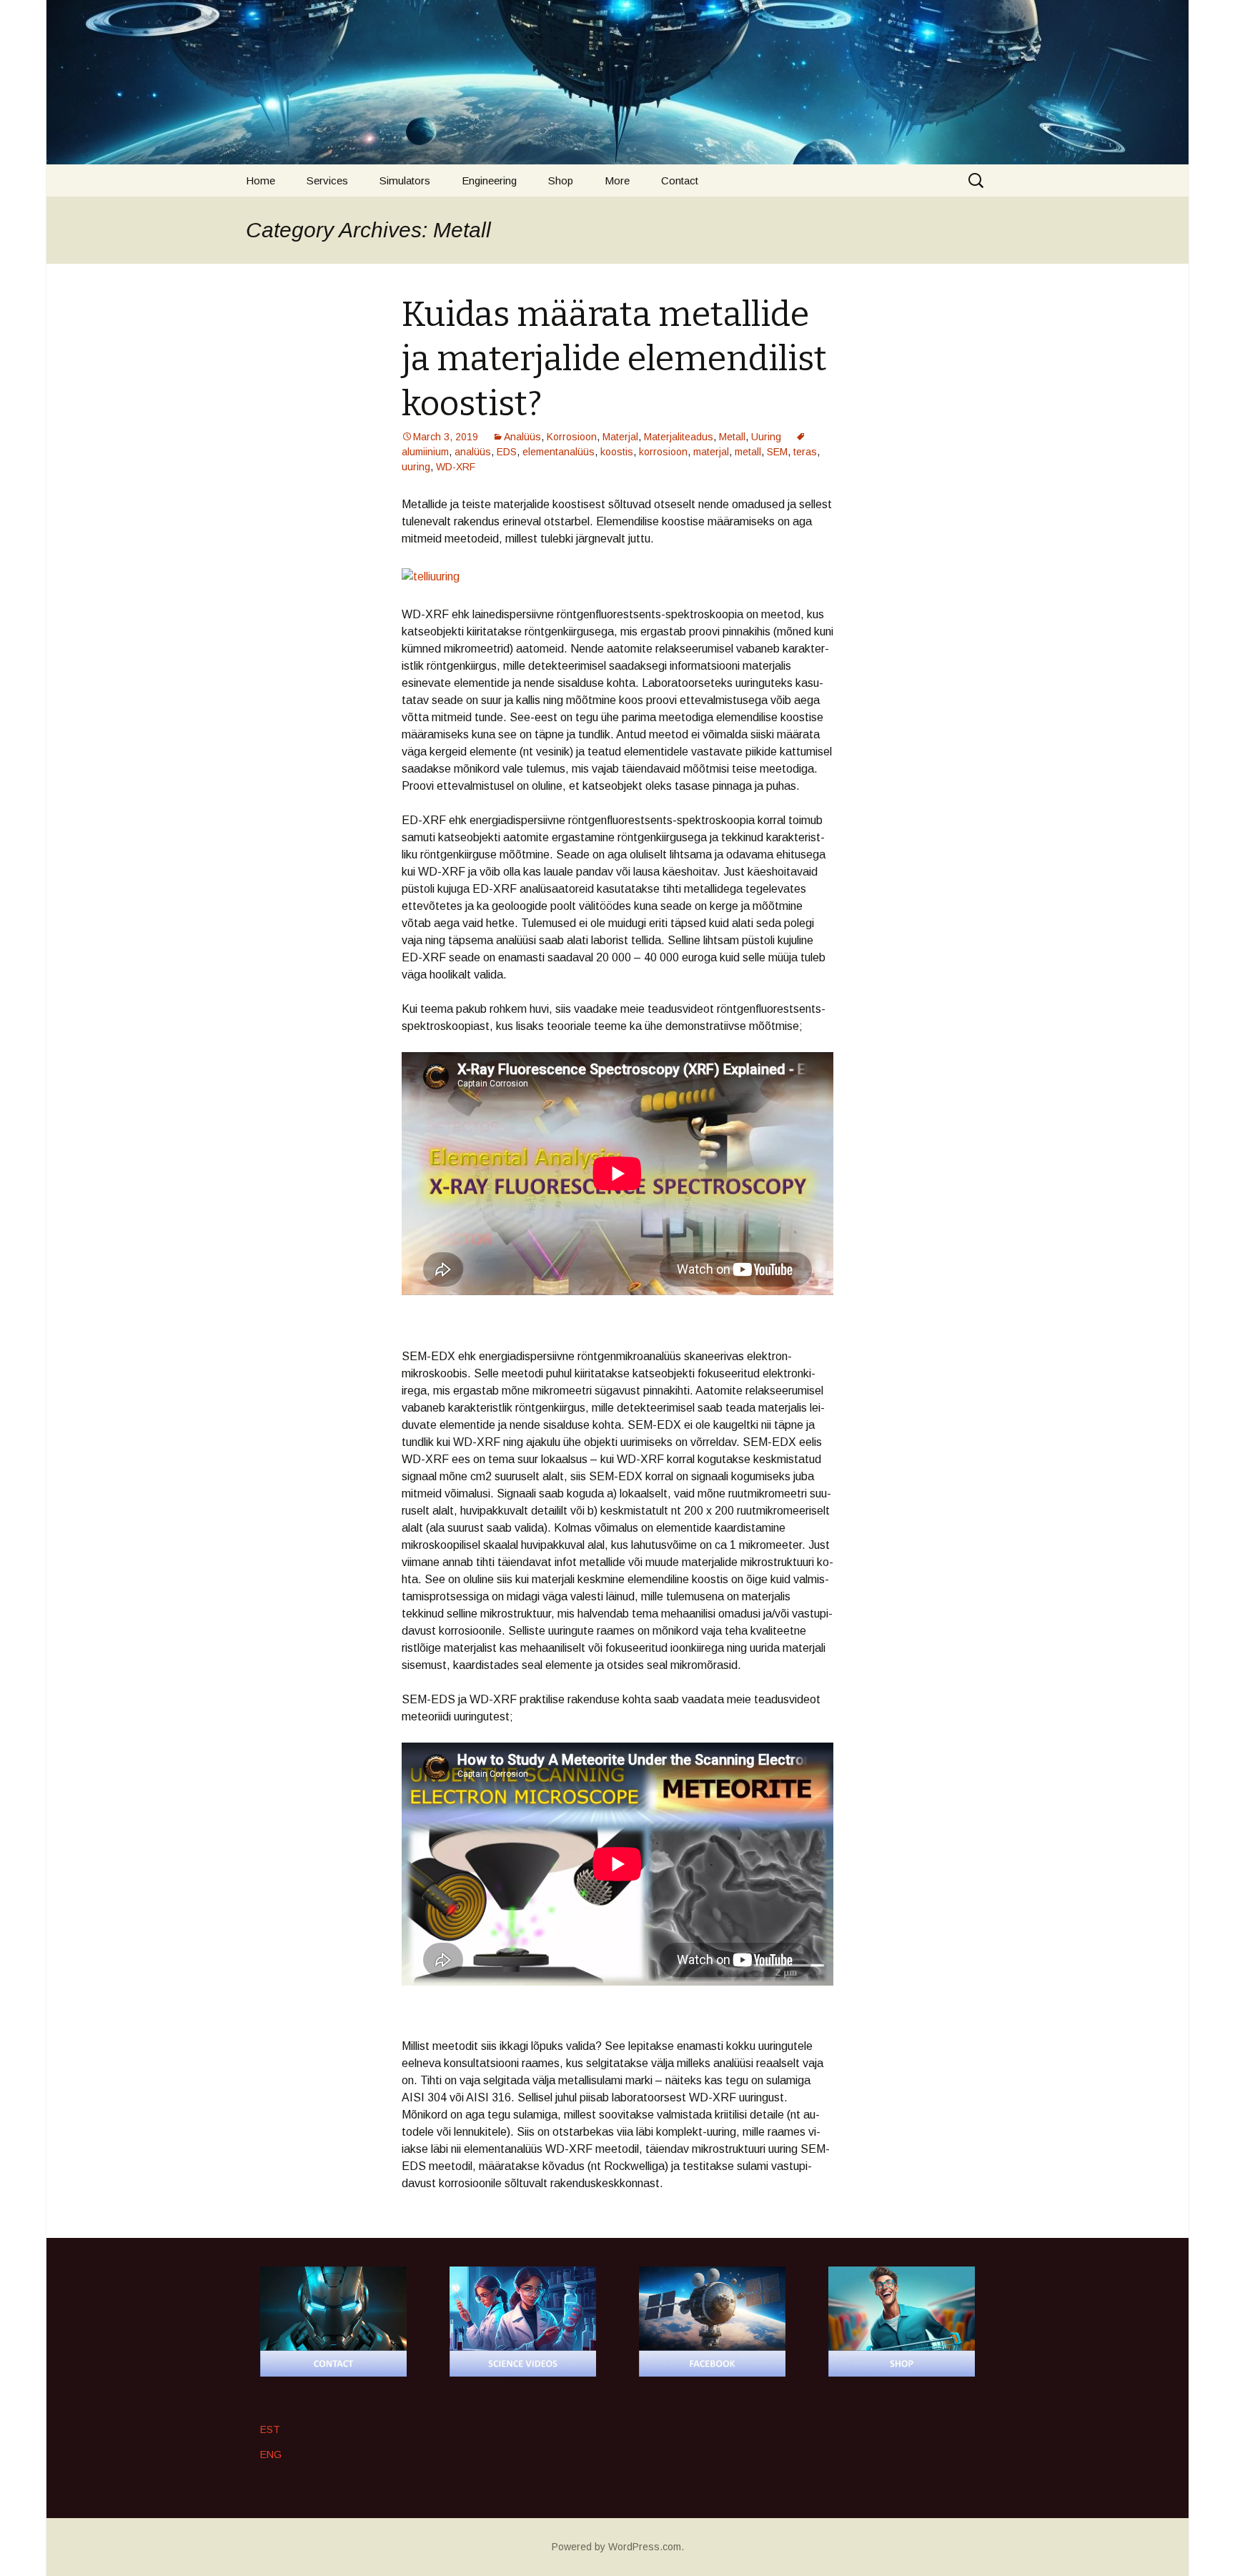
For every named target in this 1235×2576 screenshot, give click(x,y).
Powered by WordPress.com (616, 2547)
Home (261, 180)
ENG (271, 2454)
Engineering (489, 180)
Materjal (620, 437)
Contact (680, 180)
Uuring (766, 437)
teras (805, 452)
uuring (416, 467)
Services (327, 180)
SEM (777, 452)
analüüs (473, 452)
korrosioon (663, 452)
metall (748, 452)
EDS (507, 452)
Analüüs (522, 437)
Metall (732, 437)
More (617, 180)
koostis (617, 452)
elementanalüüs (559, 452)
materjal (711, 452)
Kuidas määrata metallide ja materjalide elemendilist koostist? (614, 359)
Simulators (405, 180)
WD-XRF (456, 467)
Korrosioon (572, 437)
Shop (561, 180)
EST (270, 2429)
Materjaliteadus (679, 437)
